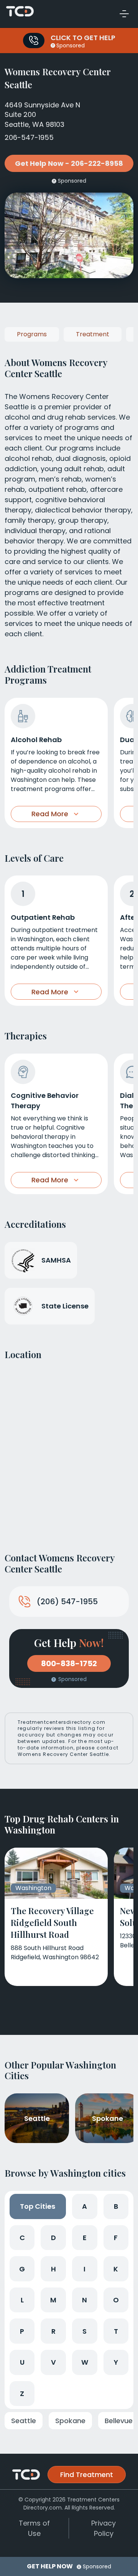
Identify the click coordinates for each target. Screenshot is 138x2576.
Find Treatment (87, 2475)
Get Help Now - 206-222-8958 (69, 163)
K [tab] (116, 2269)
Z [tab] (22, 2394)
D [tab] (53, 2238)
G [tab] (22, 2269)
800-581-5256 (34, 41)
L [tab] (22, 2300)
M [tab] (53, 2300)
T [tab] (116, 2331)
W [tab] (85, 2362)
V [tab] (53, 2362)
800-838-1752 (69, 1663)
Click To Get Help (83, 38)
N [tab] (85, 2300)
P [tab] (22, 2331)
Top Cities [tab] (38, 2206)
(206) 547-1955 (67, 1602)
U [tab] (22, 2362)
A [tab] (85, 2206)
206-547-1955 (29, 137)
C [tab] (22, 2238)
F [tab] (116, 2238)
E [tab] (85, 2238)
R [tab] (53, 2331)
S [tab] (85, 2331)
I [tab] (85, 2269)
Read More (50, 814)
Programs (32, 334)
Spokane (70, 2421)
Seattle (24, 2421)
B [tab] (116, 2206)
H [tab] (53, 2269)
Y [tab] (116, 2362)
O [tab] (116, 2300)
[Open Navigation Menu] (124, 14)
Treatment (93, 334)
